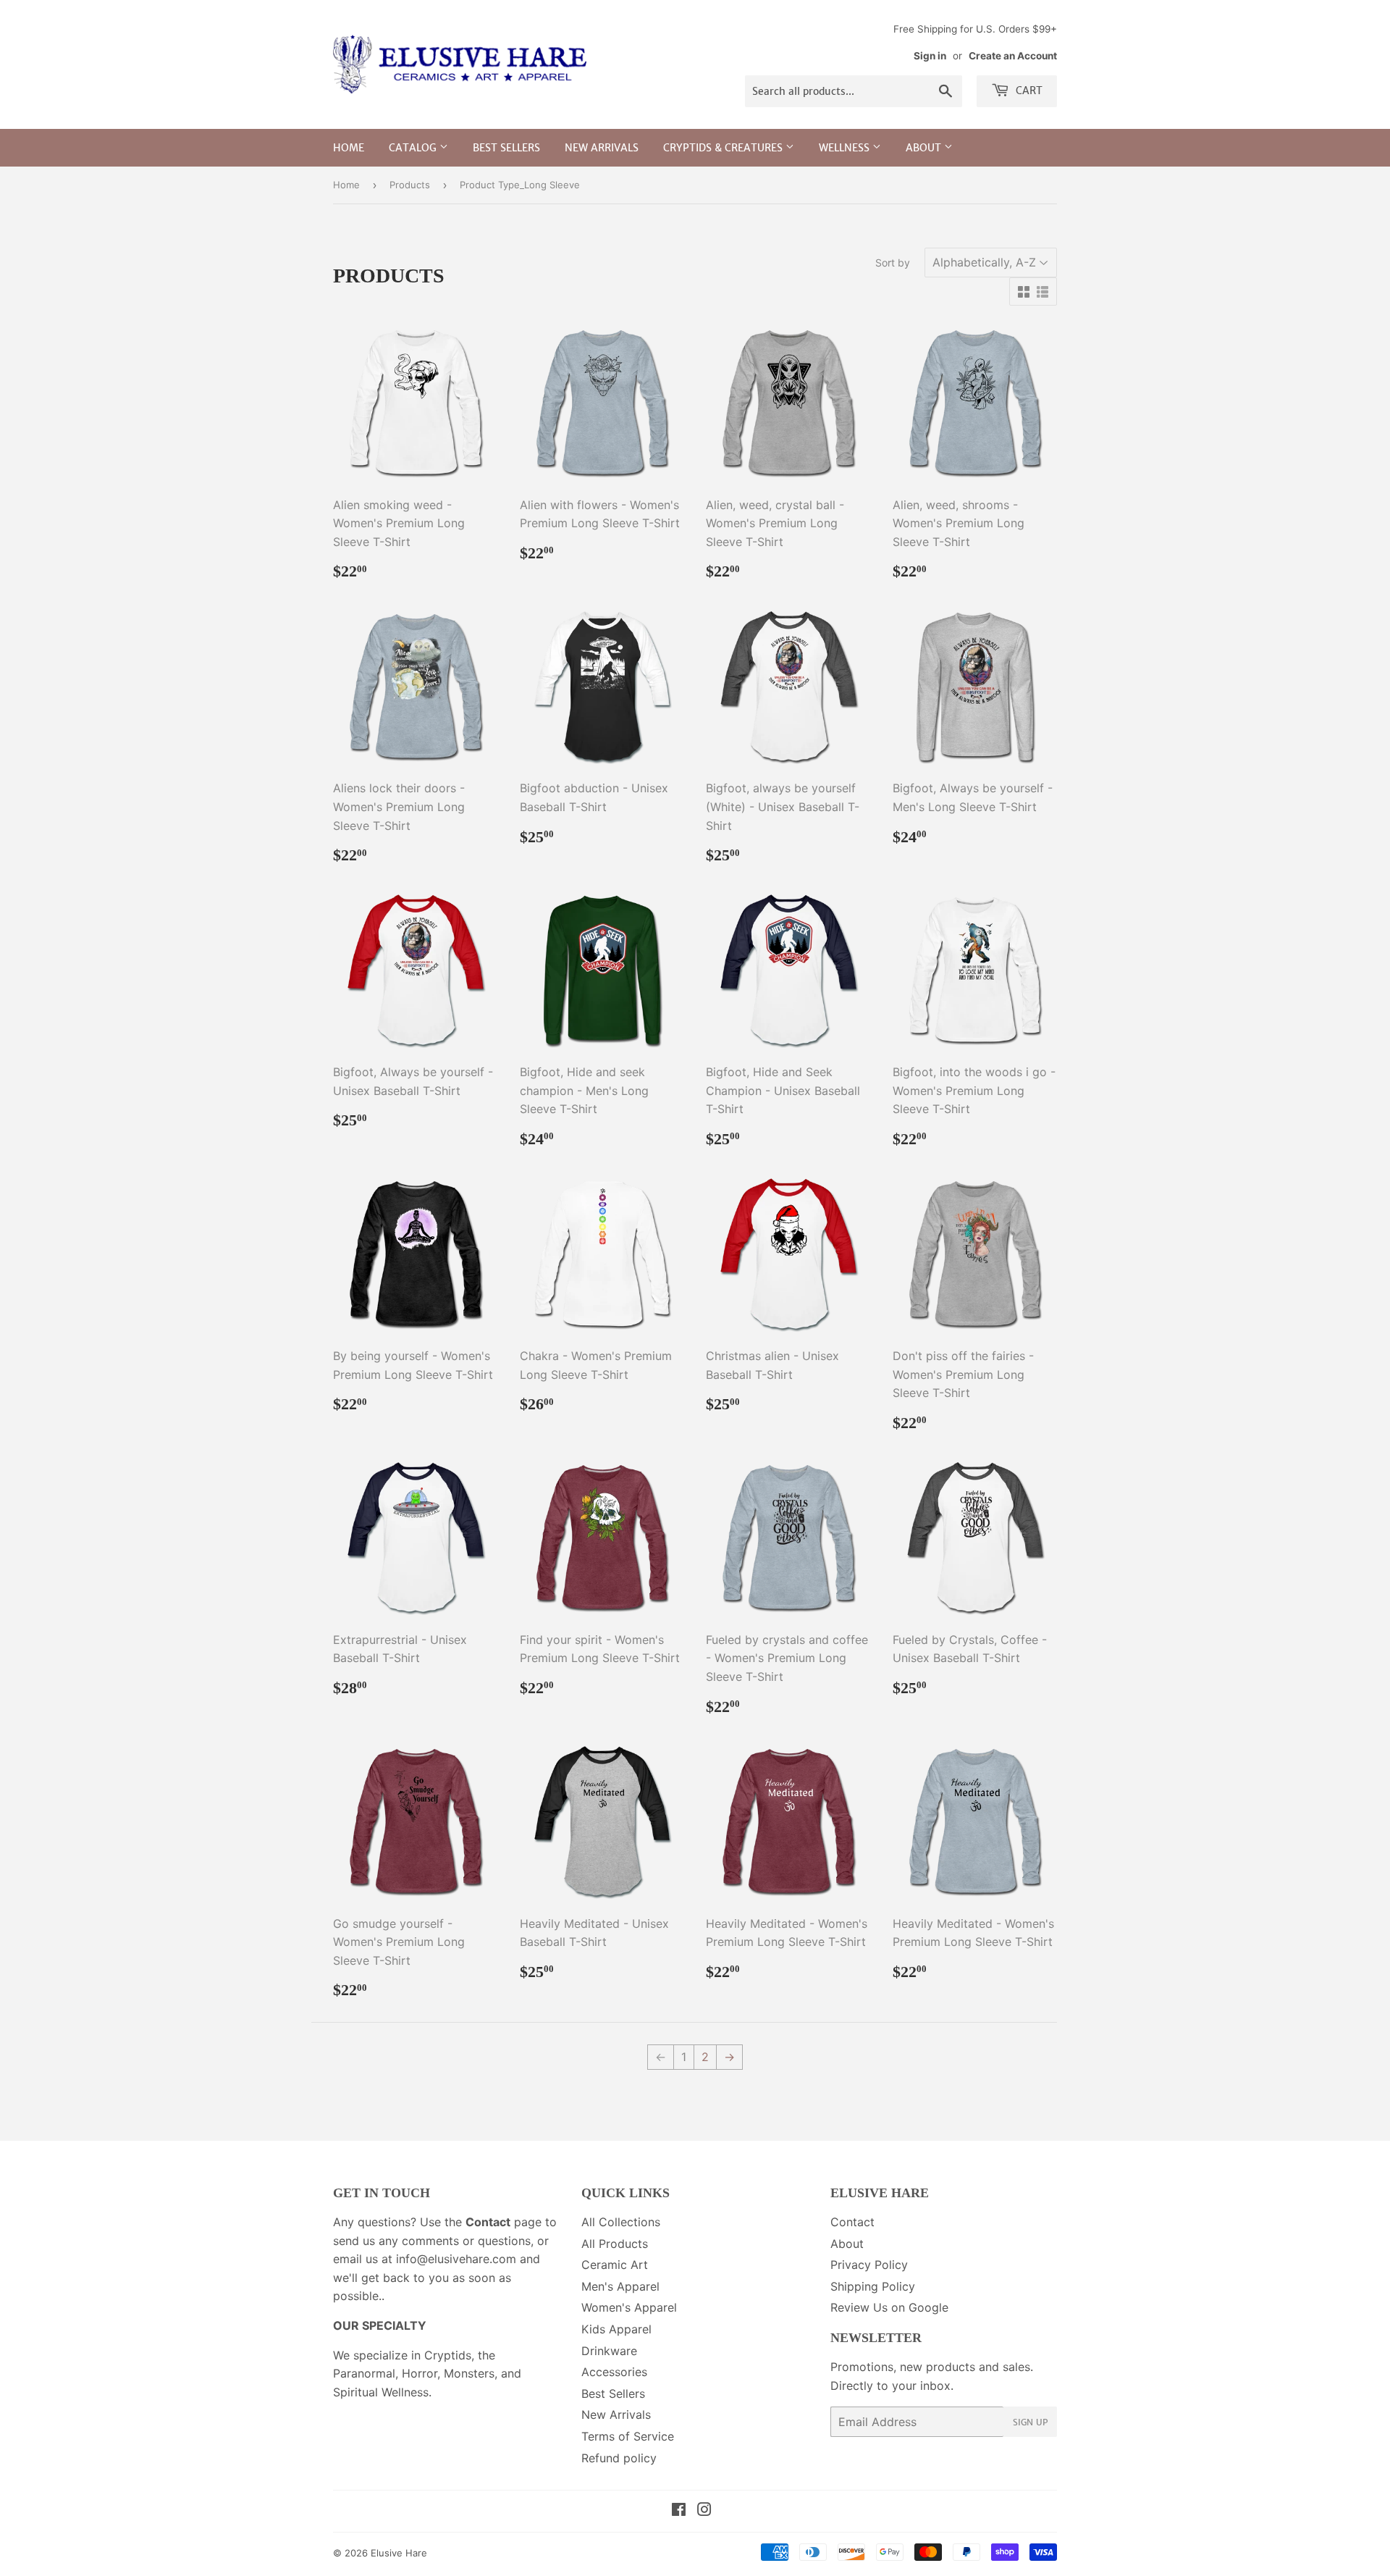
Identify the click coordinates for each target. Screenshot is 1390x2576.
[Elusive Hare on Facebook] (679, 2511)
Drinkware (609, 2351)
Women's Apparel (629, 2307)
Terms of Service (628, 2436)
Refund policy (619, 2458)
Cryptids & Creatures (724, 148)
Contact (852, 2222)
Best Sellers (506, 148)
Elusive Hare (399, 2553)
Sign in (930, 56)
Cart (1028, 91)
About (925, 148)
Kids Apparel (616, 2329)
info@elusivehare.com (456, 2259)
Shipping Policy (873, 2286)
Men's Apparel (620, 2286)
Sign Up (1030, 2422)
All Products (615, 2244)
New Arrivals (602, 148)
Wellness (846, 148)
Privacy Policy (869, 2265)
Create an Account (1013, 56)
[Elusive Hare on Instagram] (704, 2511)
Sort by (893, 263)
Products (410, 185)
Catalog (414, 148)
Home (349, 148)
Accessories (614, 2372)
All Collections (621, 2222)
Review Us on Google (889, 2307)
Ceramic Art (615, 2265)
